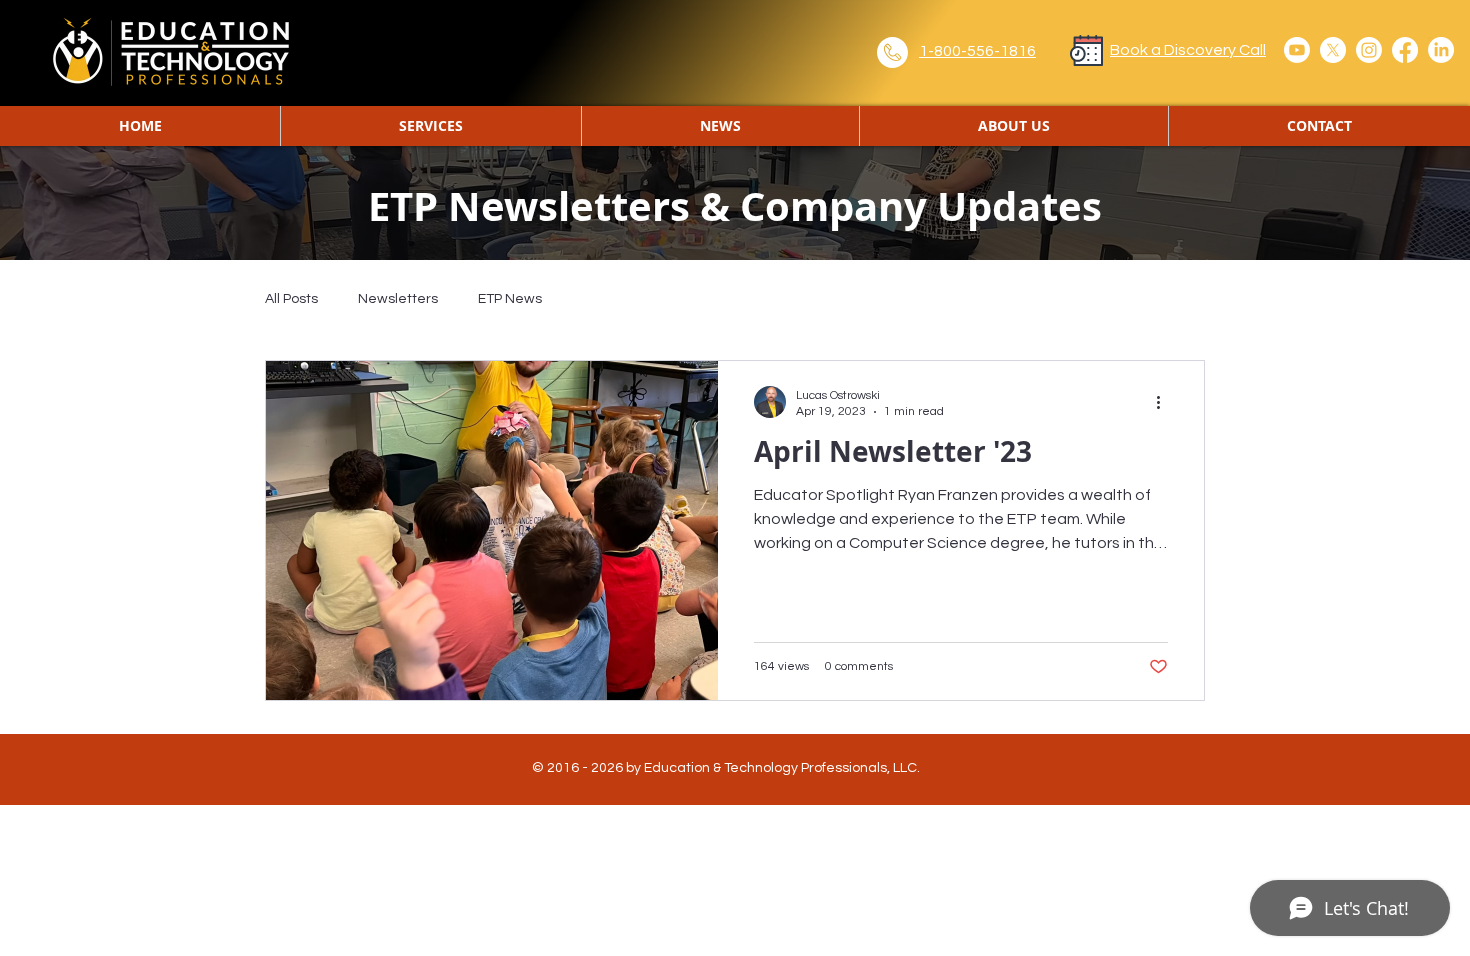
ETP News (510, 299)
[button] (720, 126)
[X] (1333, 50)
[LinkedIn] (1441, 50)
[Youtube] (1297, 50)
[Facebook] (1405, 50)
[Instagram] (1369, 50)
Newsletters (398, 299)
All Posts (291, 299)
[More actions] (1165, 402)
